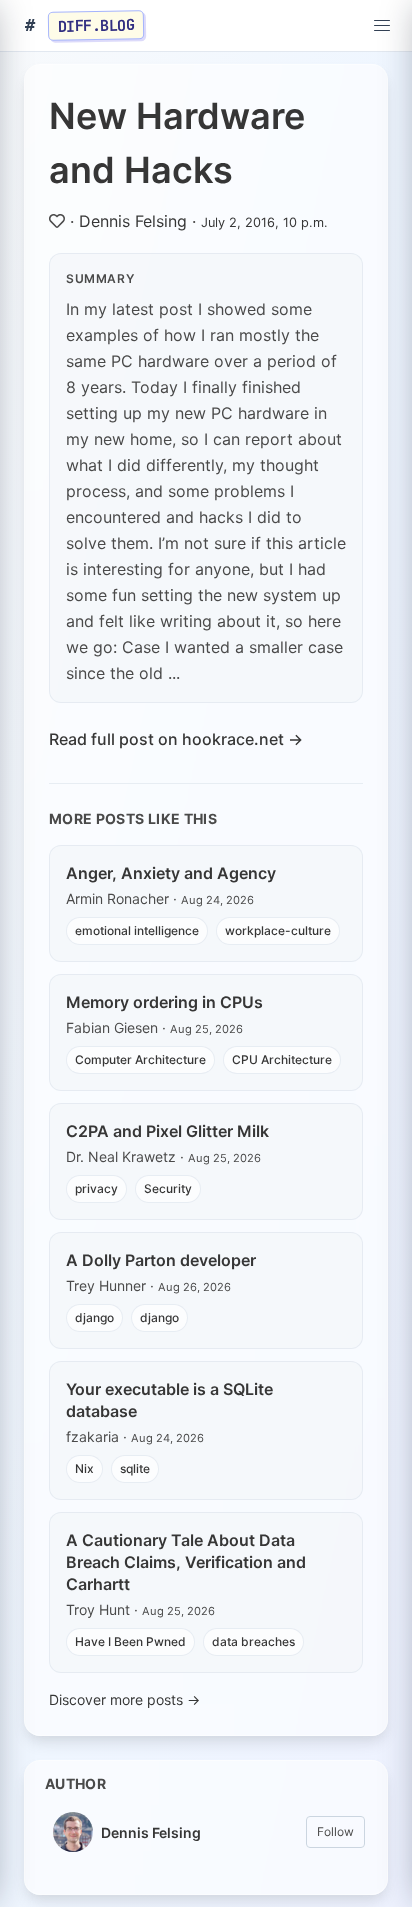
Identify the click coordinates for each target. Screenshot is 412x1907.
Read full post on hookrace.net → (176, 739)
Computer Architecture (140, 1059)
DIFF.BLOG (96, 25)
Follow (335, 1831)
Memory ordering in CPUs (164, 1002)
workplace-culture (278, 930)
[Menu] (382, 26)
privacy (96, 1188)
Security (168, 1188)
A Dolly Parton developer (161, 1260)
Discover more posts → (124, 1699)
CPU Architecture (282, 1059)
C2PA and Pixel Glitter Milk (167, 1131)
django (94, 1317)
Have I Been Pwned (130, 1641)
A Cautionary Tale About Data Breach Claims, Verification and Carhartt (186, 1562)
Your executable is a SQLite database (169, 1400)
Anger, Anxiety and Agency (171, 873)
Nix (84, 1468)
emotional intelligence (137, 930)
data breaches (253, 1641)
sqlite (135, 1468)
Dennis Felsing (133, 221)
